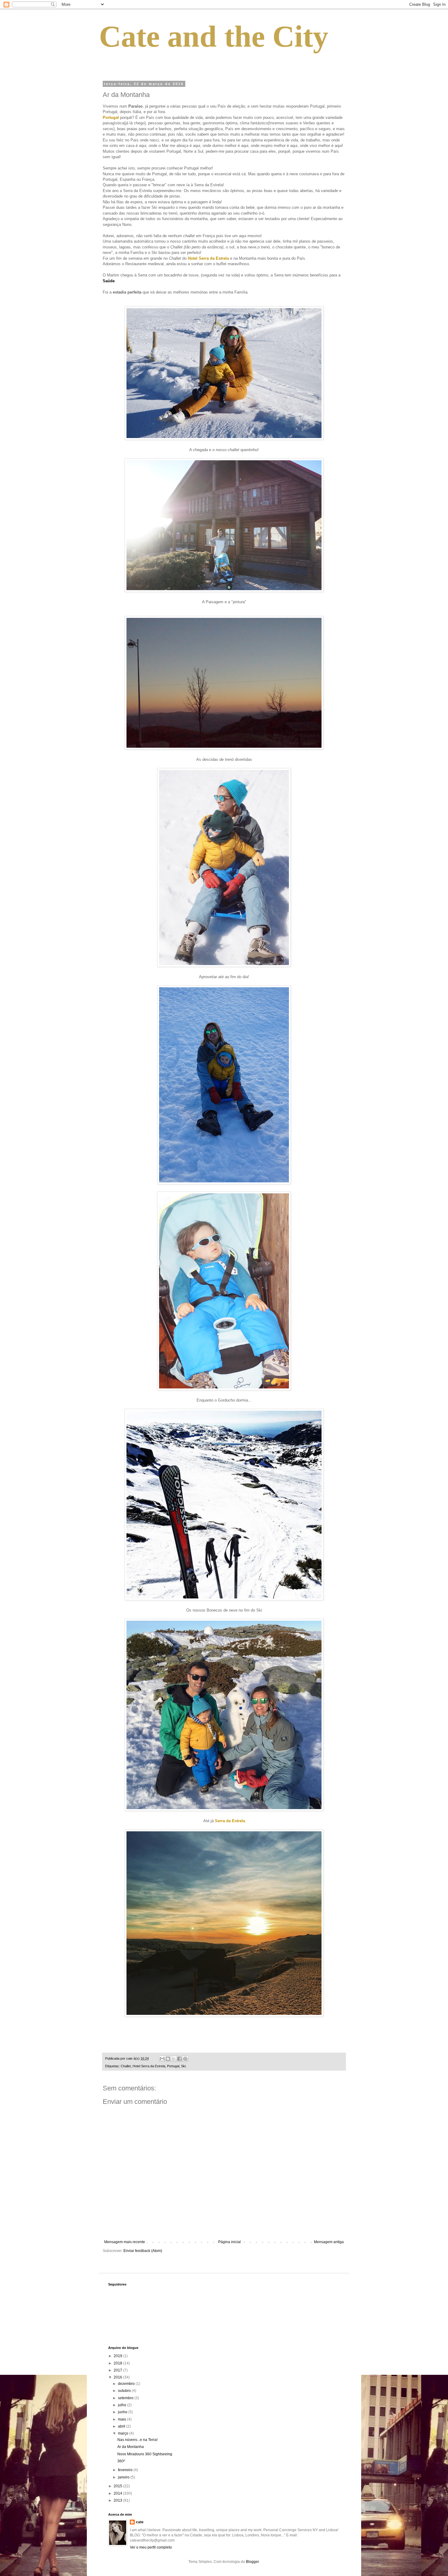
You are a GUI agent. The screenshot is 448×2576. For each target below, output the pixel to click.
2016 (118, 2377)
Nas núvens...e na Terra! (137, 2440)
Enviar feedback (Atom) (143, 2251)
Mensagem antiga (329, 2242)
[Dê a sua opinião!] (168, 2059)
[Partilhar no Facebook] (180, 2059)
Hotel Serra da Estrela (149, 2066)
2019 (118, 2356)
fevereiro (126, 2470)
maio (123, 2419)
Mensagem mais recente (125, 2242)
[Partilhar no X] (174, 2059)
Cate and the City (214, 36)
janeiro (124, 2477)
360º (121, 2461)
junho (123, 2412)
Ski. (184, 2066)
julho (123, 2405)
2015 (118, 2486)
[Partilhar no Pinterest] (185, 2059)
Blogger (252, 2562)
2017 (118, 2370)
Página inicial (229, 2242)
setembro (126, 2398)
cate (140, 2522)
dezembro (127, 2384)
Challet (126, 2066)
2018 (118, 2363)
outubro (125, 2391)
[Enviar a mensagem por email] (162, 2059)
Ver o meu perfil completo (151, 2547)
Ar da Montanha (131, 2447)
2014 (118, 2493)
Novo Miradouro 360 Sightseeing (145, 2454)
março (124, 2433)
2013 (118, 2500)
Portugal (173, 2066)
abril (122, 2426)
